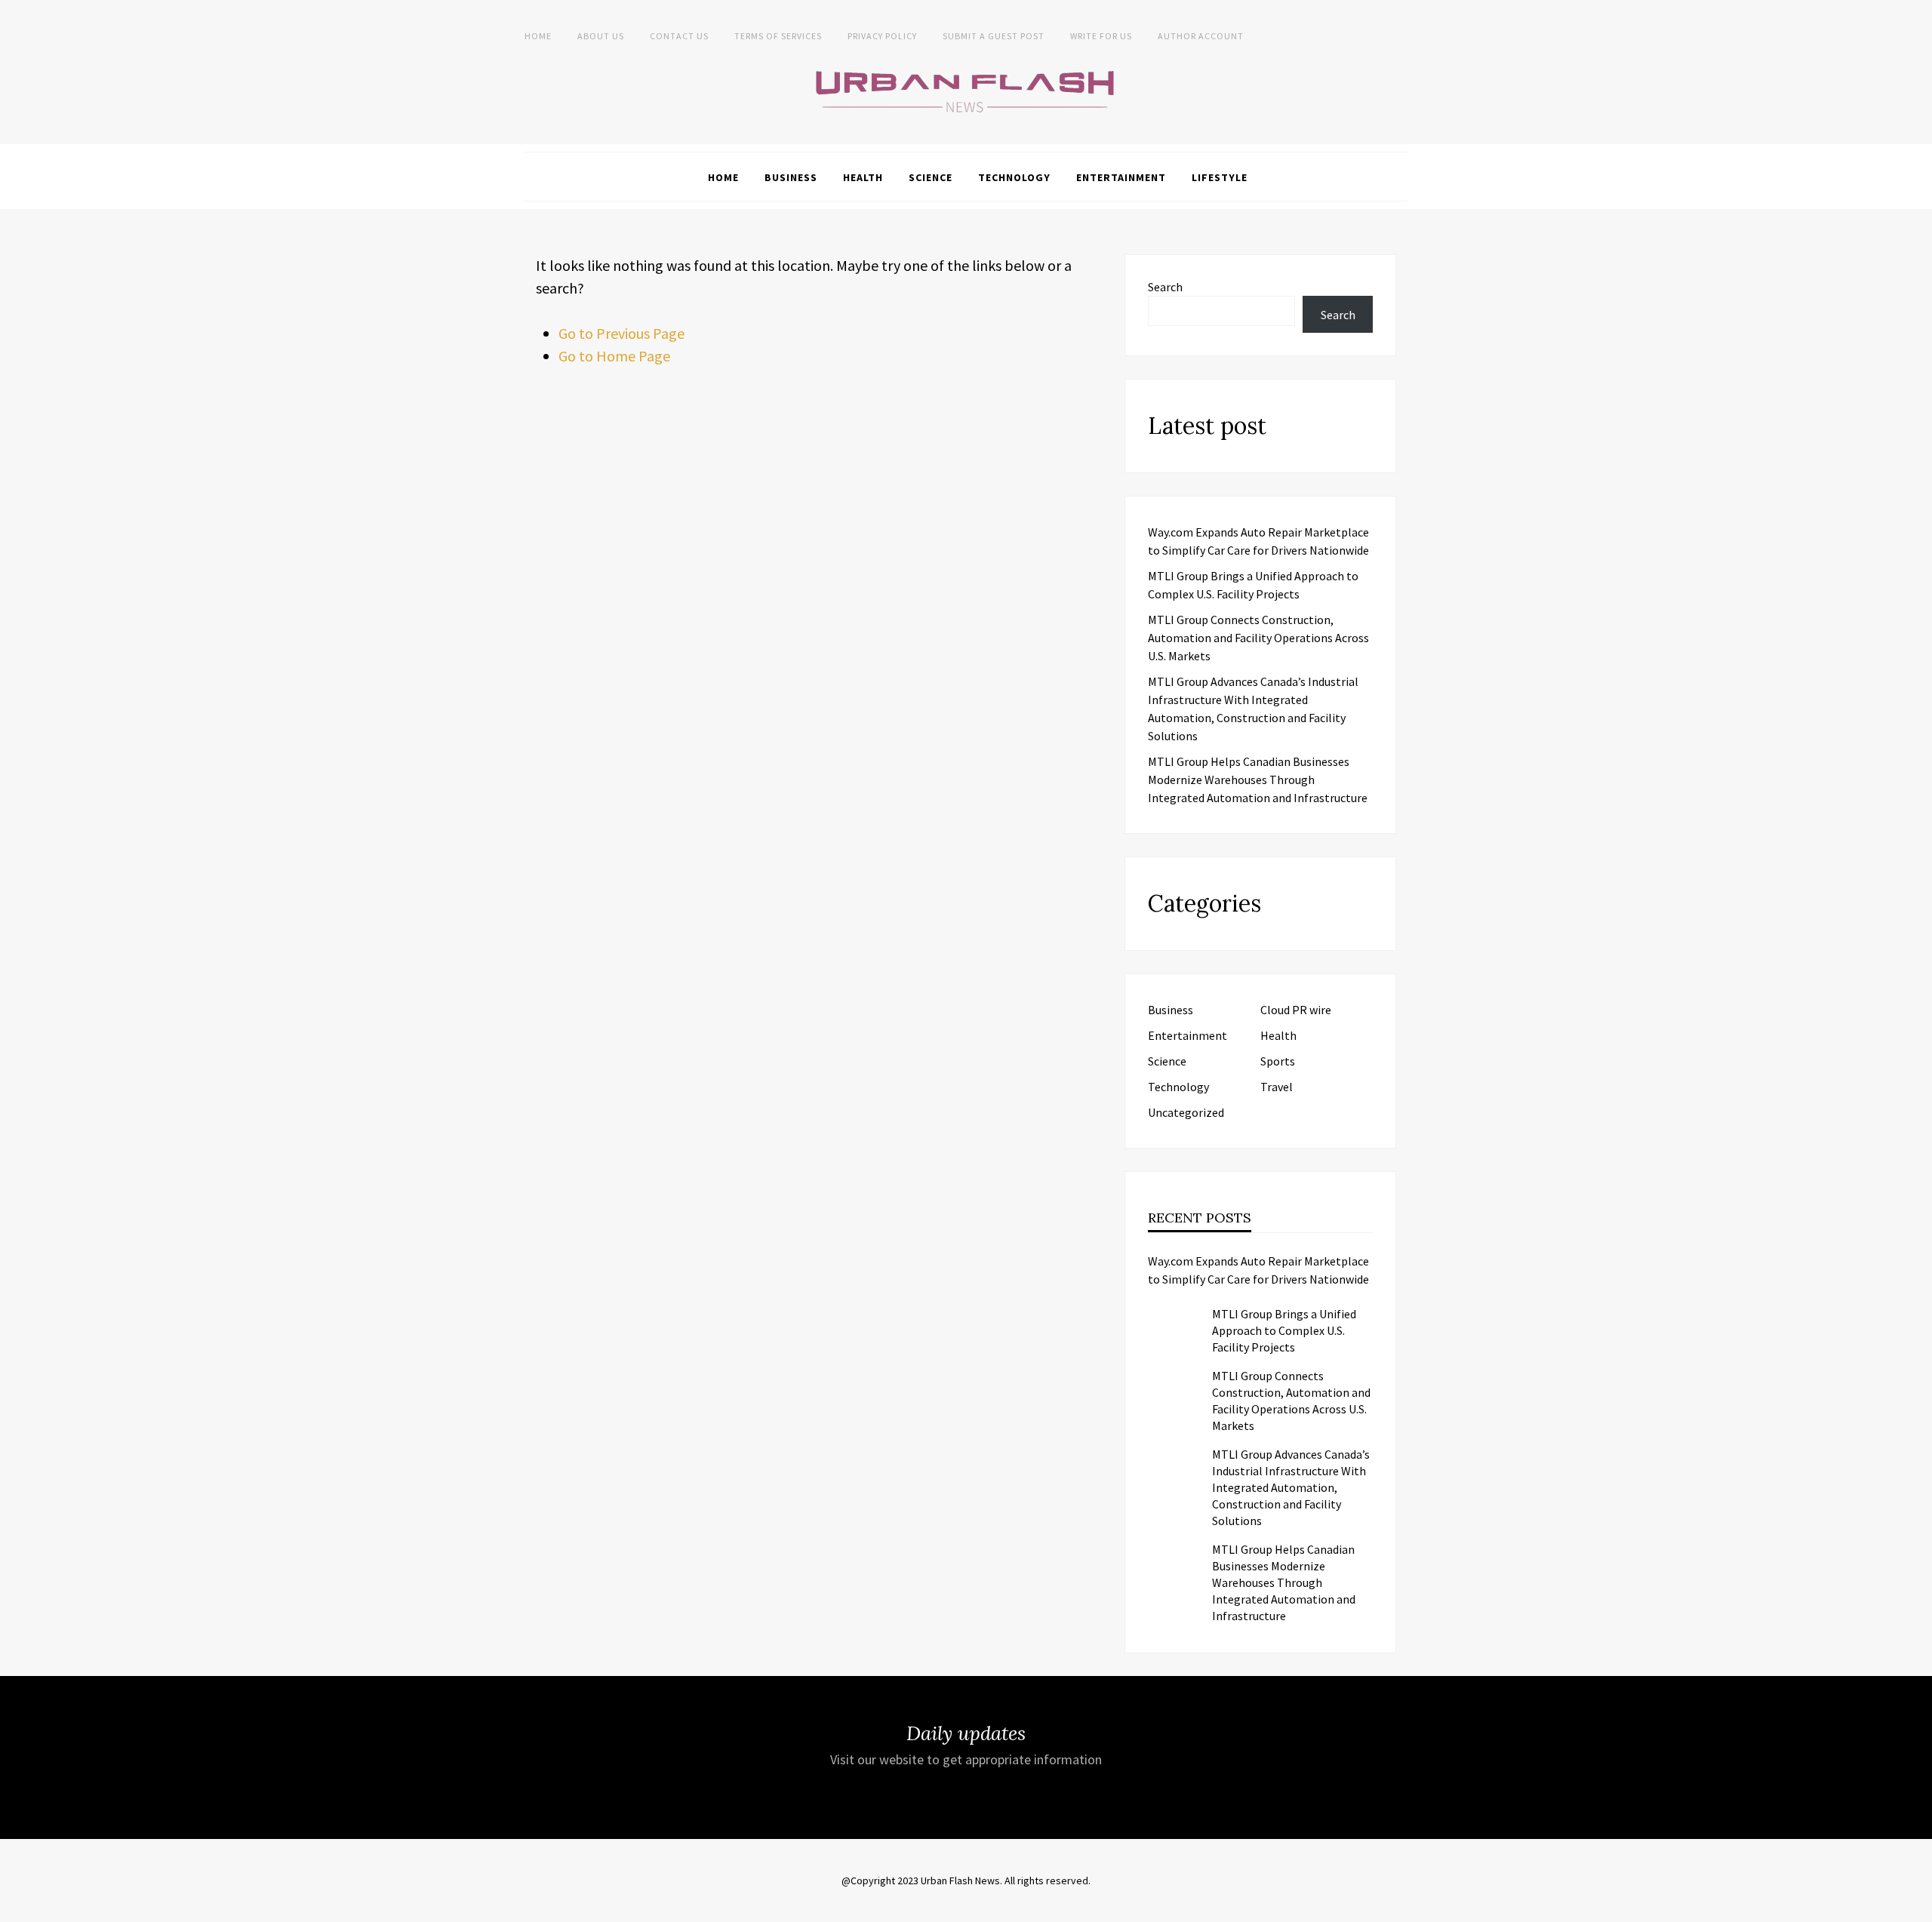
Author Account (1201, 36)
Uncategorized (1186, 1112)
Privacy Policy (882, 36)
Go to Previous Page (621, 333)
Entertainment (1121, 177)
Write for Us (1101, 36)
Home (538, 36)
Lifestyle (1220, 177)
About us (601, 36)
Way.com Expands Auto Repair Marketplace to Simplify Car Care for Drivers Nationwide (1258, 1270)
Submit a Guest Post (994, 36)
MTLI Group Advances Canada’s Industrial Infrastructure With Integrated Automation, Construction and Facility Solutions (1291, 1487)
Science (931, 177)
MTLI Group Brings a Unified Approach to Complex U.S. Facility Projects (1284, 1330)
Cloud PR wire (1296, 1010)
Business (791, 177)
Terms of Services (778, 36)
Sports (1278, 1061)
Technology (1014, 177)
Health (863, 177)
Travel (1277, 1087)
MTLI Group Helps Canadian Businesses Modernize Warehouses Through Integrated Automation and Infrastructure (1258, 780)
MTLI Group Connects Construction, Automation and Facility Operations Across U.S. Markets (1258, 638)
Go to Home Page (614, 356)
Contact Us (679, 36)
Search (1165, 287)
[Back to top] (1917, 1907)
